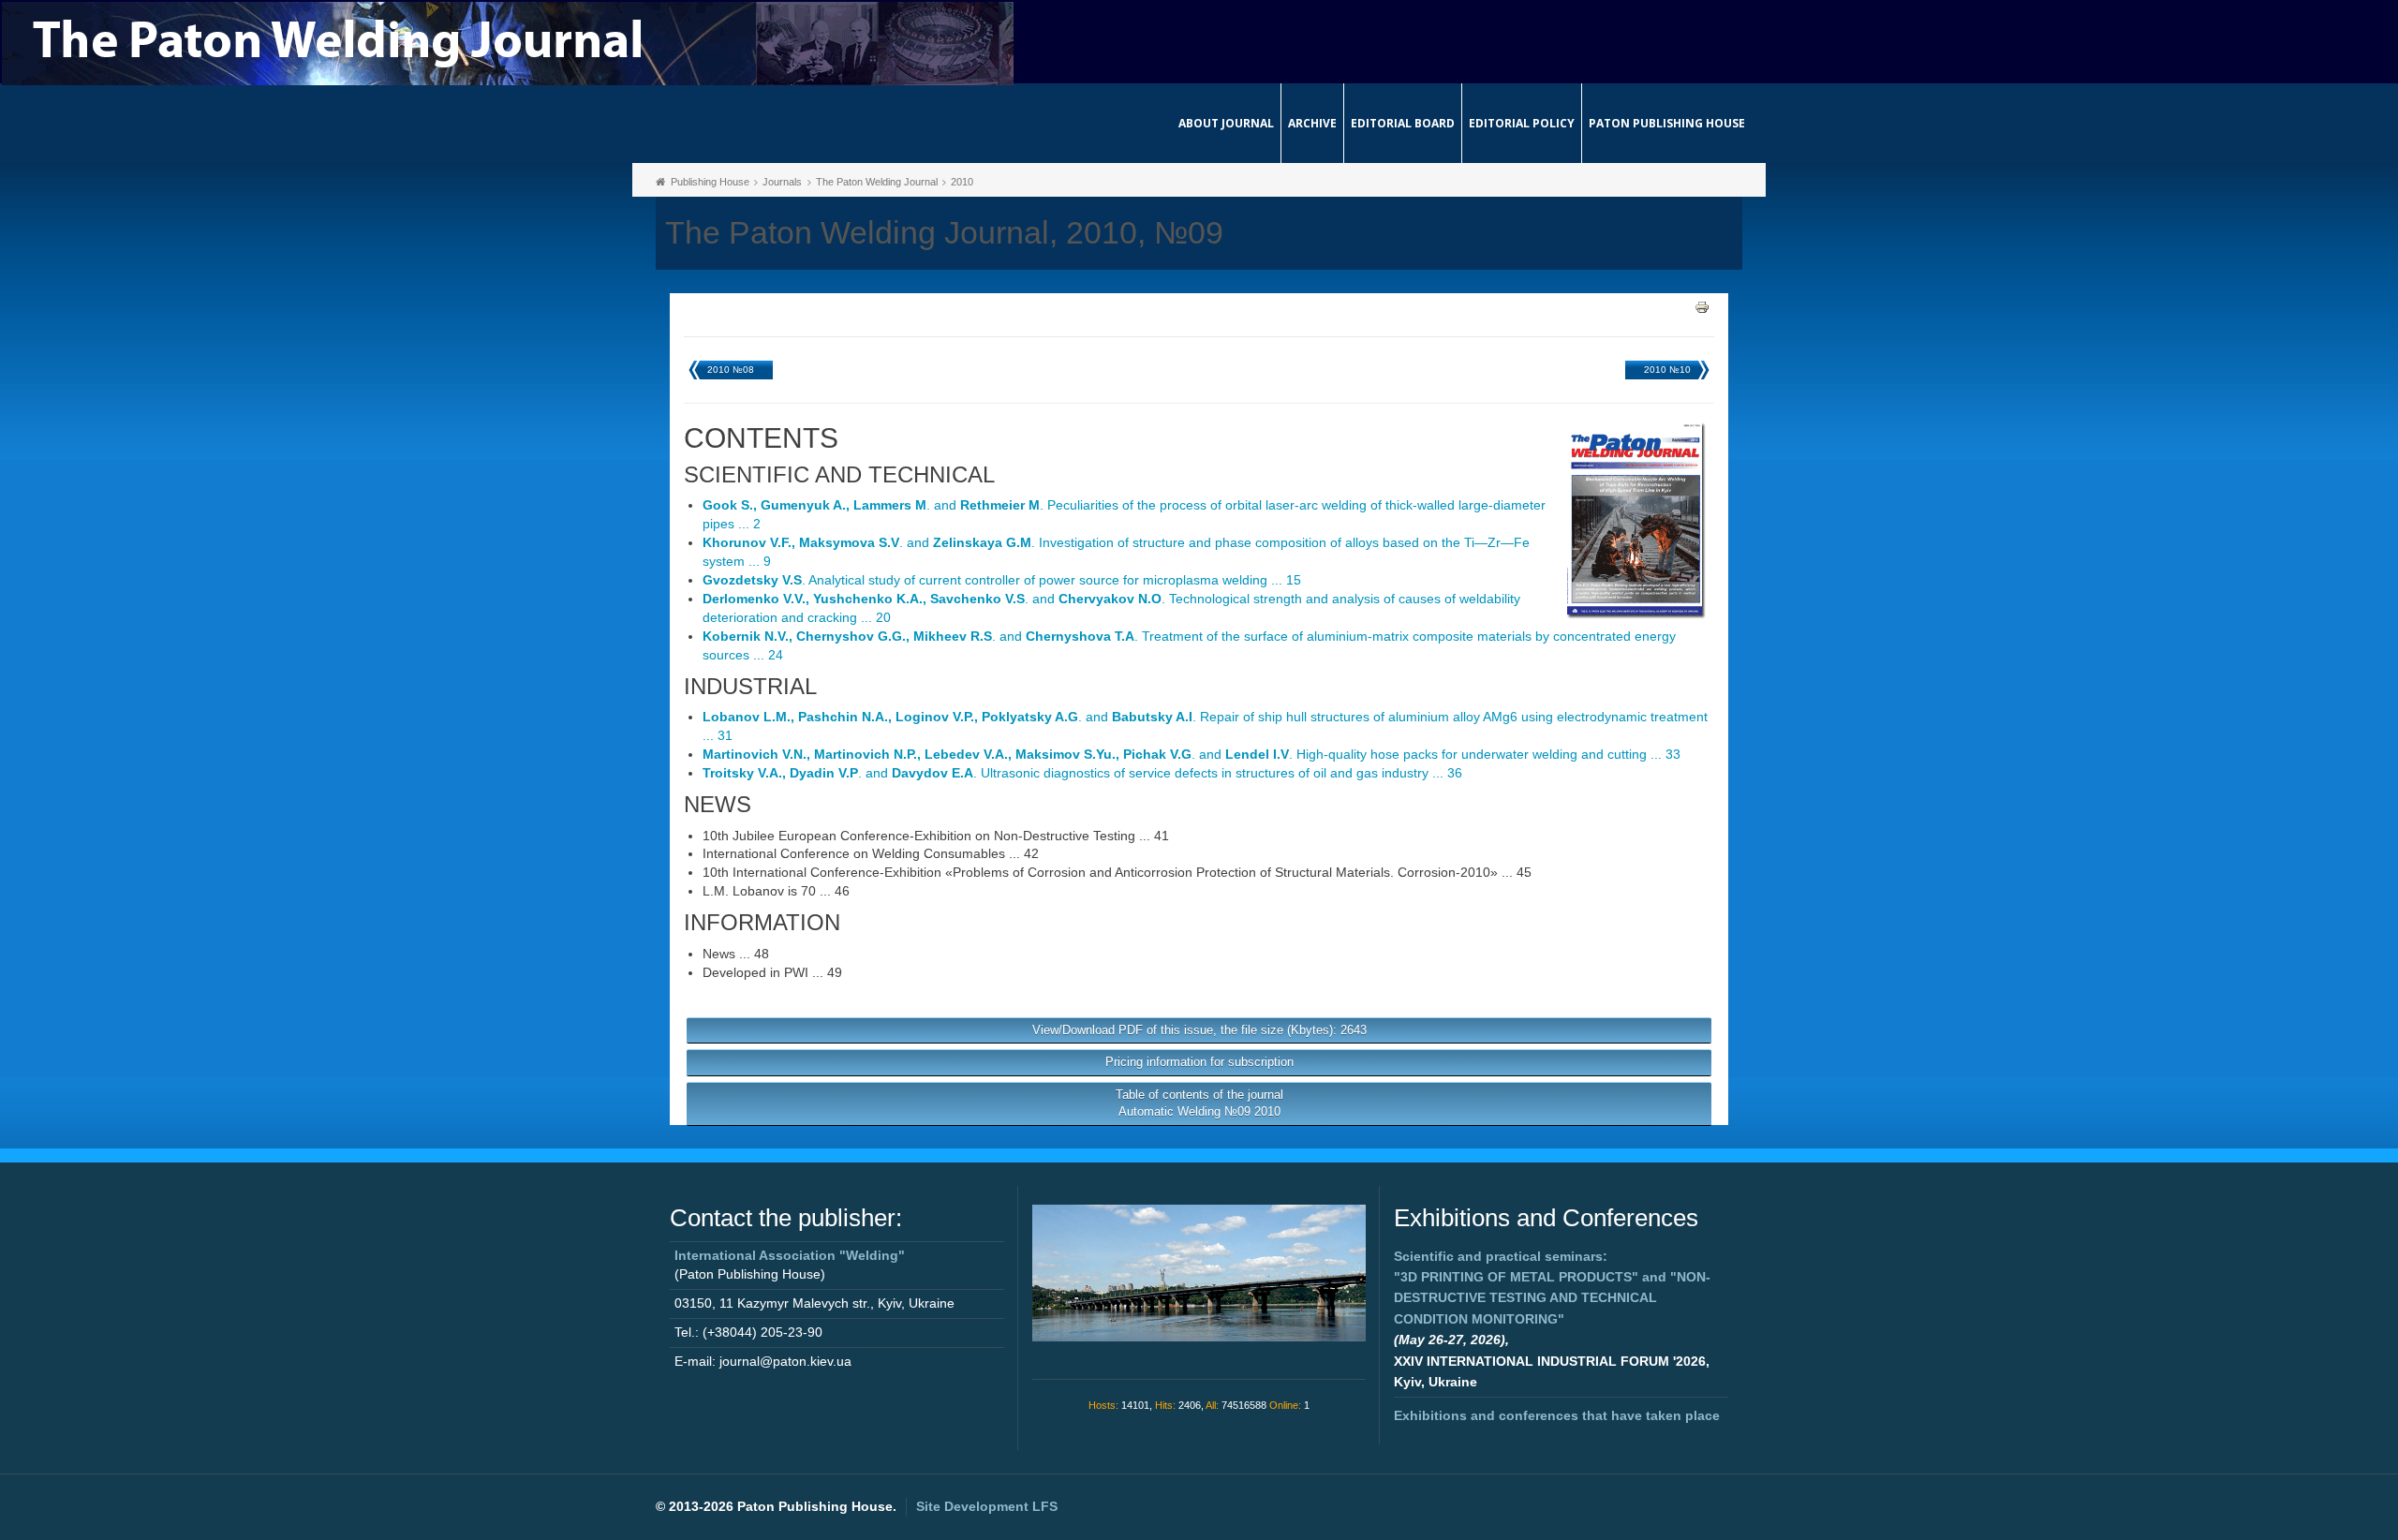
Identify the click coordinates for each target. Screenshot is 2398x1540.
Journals (782, 182)
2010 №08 (731, 370)
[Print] (1702, 306)
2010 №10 (1667, 370)
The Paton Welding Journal (877, 182)
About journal (1226, 123)
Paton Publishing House (1667, 123)
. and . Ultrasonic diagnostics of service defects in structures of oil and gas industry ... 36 (1082, 773)
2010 (962, 182)
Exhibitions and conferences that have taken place (1557, 1415)
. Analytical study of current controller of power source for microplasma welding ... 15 (1002, 580)
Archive (1312, 123)
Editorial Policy (1522, 123)
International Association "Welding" (790, 1255)
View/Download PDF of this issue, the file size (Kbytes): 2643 (1199, 1030)
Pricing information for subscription (1199, 1062)
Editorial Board (1403, 123)
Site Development (987, 1506)
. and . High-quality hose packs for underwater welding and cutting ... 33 (1192, 754)
